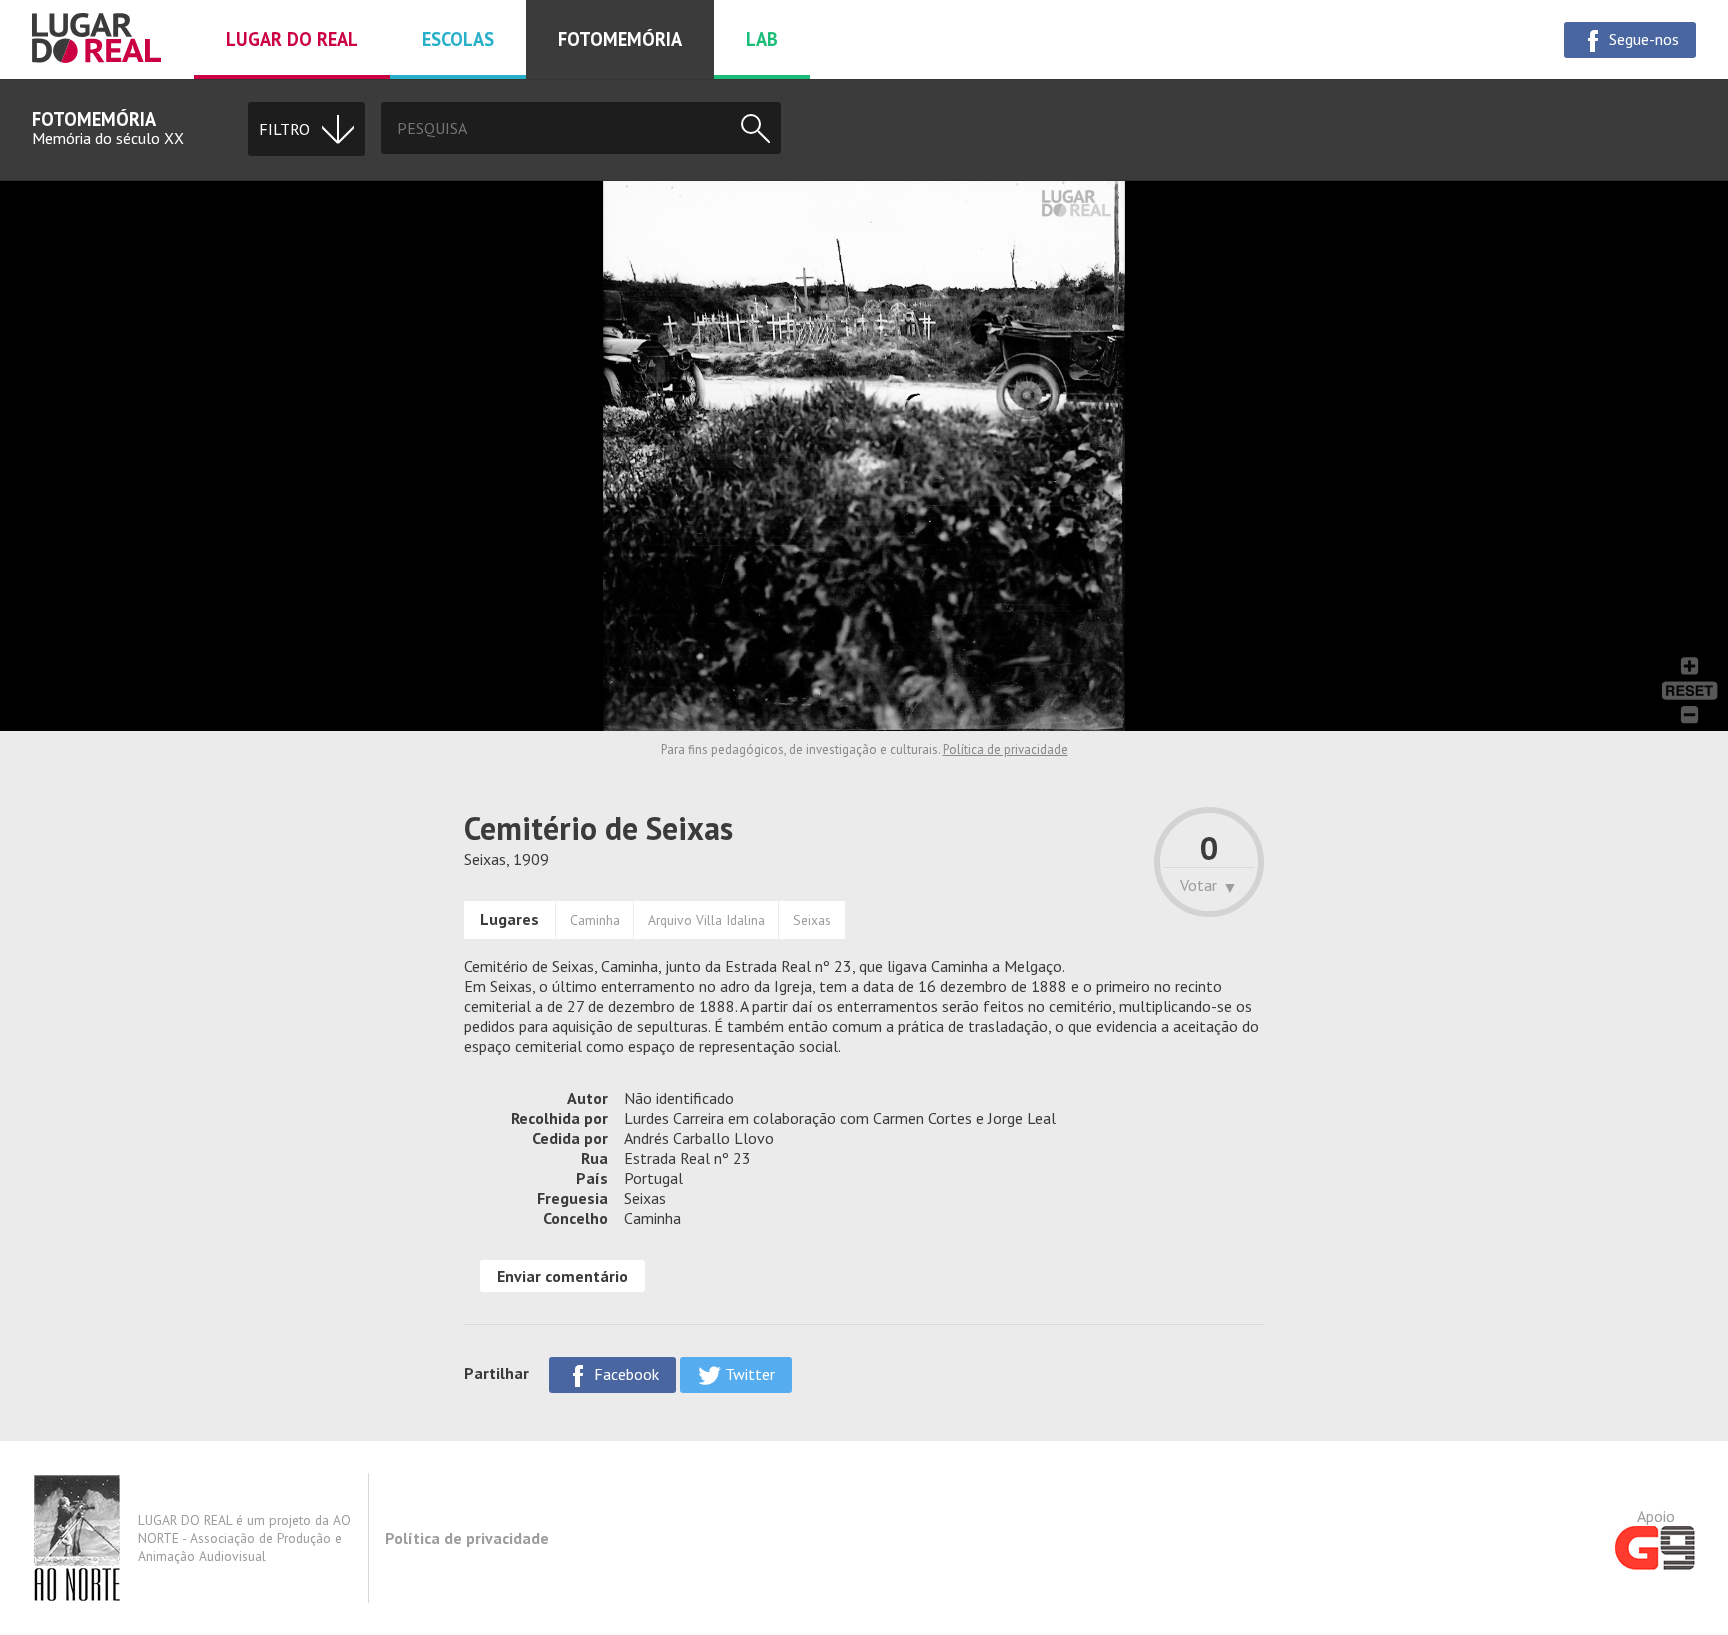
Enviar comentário (562, 1276)
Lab (762, 39)
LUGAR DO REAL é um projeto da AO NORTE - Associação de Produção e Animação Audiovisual (244, 1538)
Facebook (624, 1374)
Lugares (509, 919)
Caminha (595, 920)
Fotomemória (620, 39)
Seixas (812, 920)
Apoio (1656, 1516)
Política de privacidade (1005, 749)
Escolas (458, 39)
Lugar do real (292, 39)
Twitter (748, 1374)
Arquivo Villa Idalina (706, 920)
